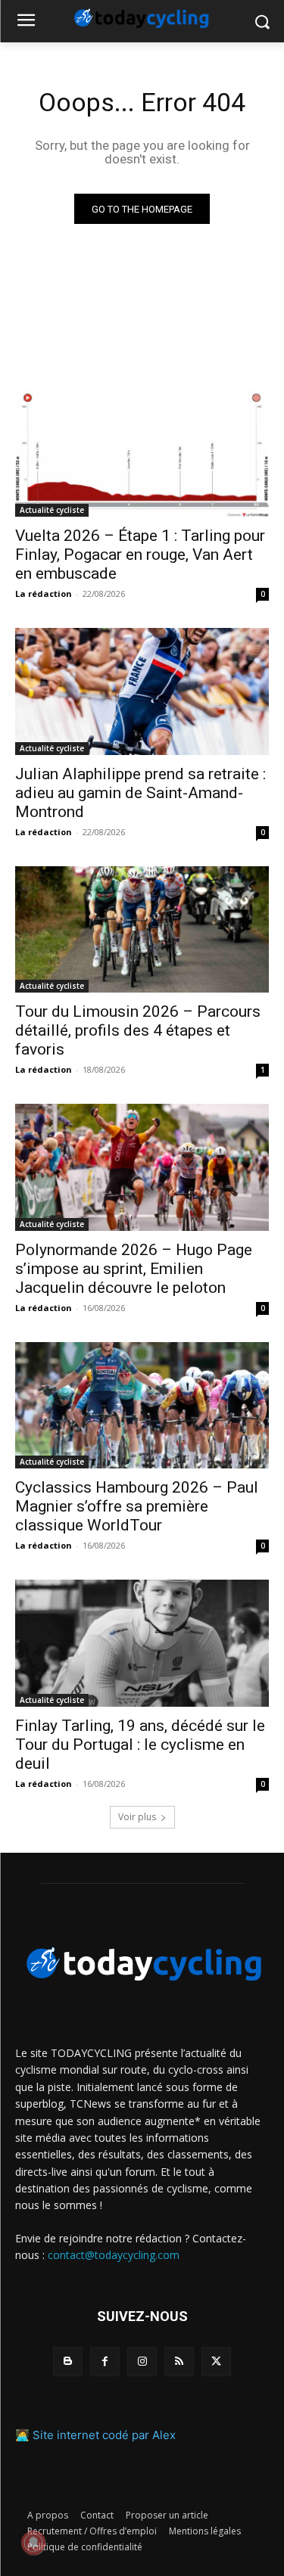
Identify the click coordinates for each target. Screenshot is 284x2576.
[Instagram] (142, 2362)
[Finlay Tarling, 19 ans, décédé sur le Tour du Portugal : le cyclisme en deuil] (142, 1643)
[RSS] (179, 2362)
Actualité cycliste (52, 510)
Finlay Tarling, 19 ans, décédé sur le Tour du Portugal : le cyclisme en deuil (140, 1745)
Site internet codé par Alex (104, 2435)
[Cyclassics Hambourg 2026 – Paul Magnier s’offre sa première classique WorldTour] (142, 1406)
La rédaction (44, 594)
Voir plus (137, 1817)
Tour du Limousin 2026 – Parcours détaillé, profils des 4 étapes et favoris (138, 1030)
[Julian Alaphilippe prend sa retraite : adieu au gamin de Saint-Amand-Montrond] (142, 691)
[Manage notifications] (33, 2543)
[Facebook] (105, 2362)
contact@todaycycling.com (114, 2255)
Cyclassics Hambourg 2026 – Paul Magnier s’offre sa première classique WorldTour (137, 1506)
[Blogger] (68, 2362)
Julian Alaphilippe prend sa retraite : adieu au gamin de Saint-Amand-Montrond (140, 793)
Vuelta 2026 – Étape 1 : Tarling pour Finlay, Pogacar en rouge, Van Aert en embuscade (140, 555)
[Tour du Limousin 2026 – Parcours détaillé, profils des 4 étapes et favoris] (142, 930)
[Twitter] (216, 2362)
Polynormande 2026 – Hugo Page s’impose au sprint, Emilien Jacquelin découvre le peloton (134, 1269)
